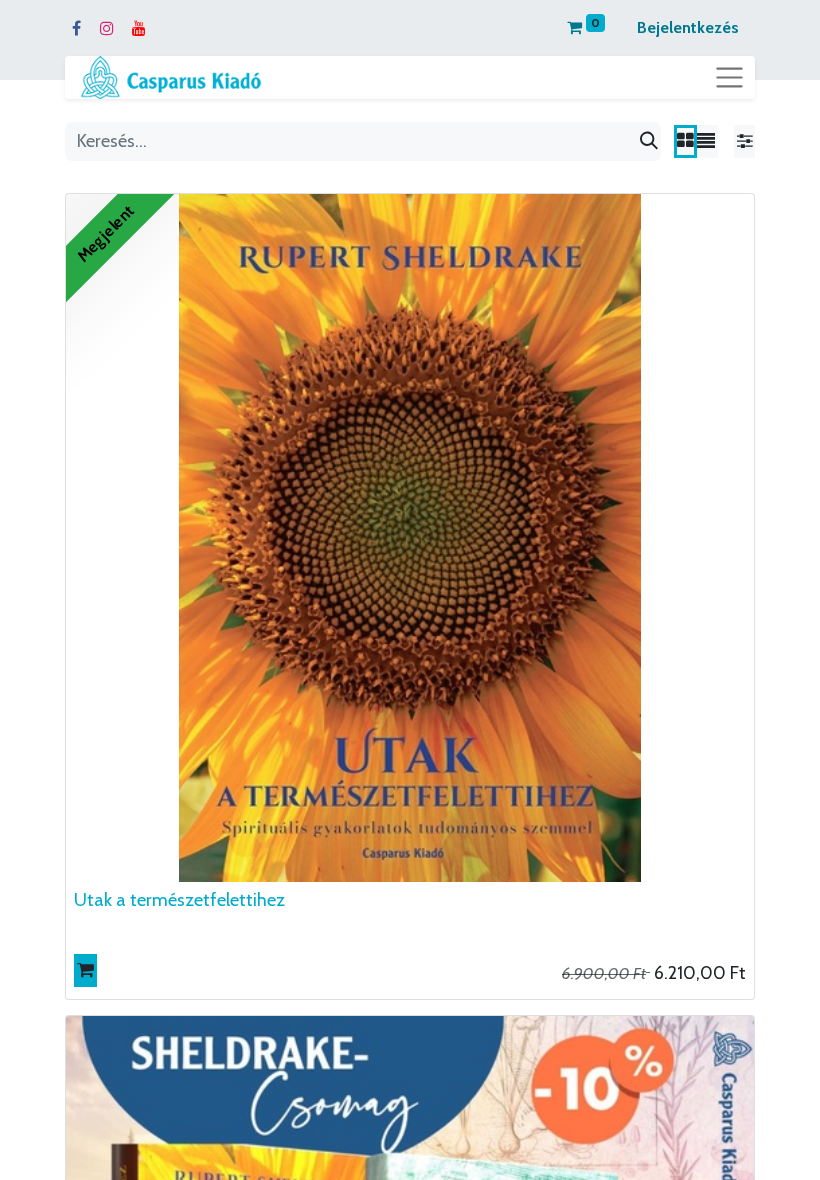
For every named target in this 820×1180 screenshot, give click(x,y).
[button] (85, 970)
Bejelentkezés (688, 27)
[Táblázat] (685, 141)
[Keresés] (649, 141)
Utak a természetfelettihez (179, 900)
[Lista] (706, 141)
